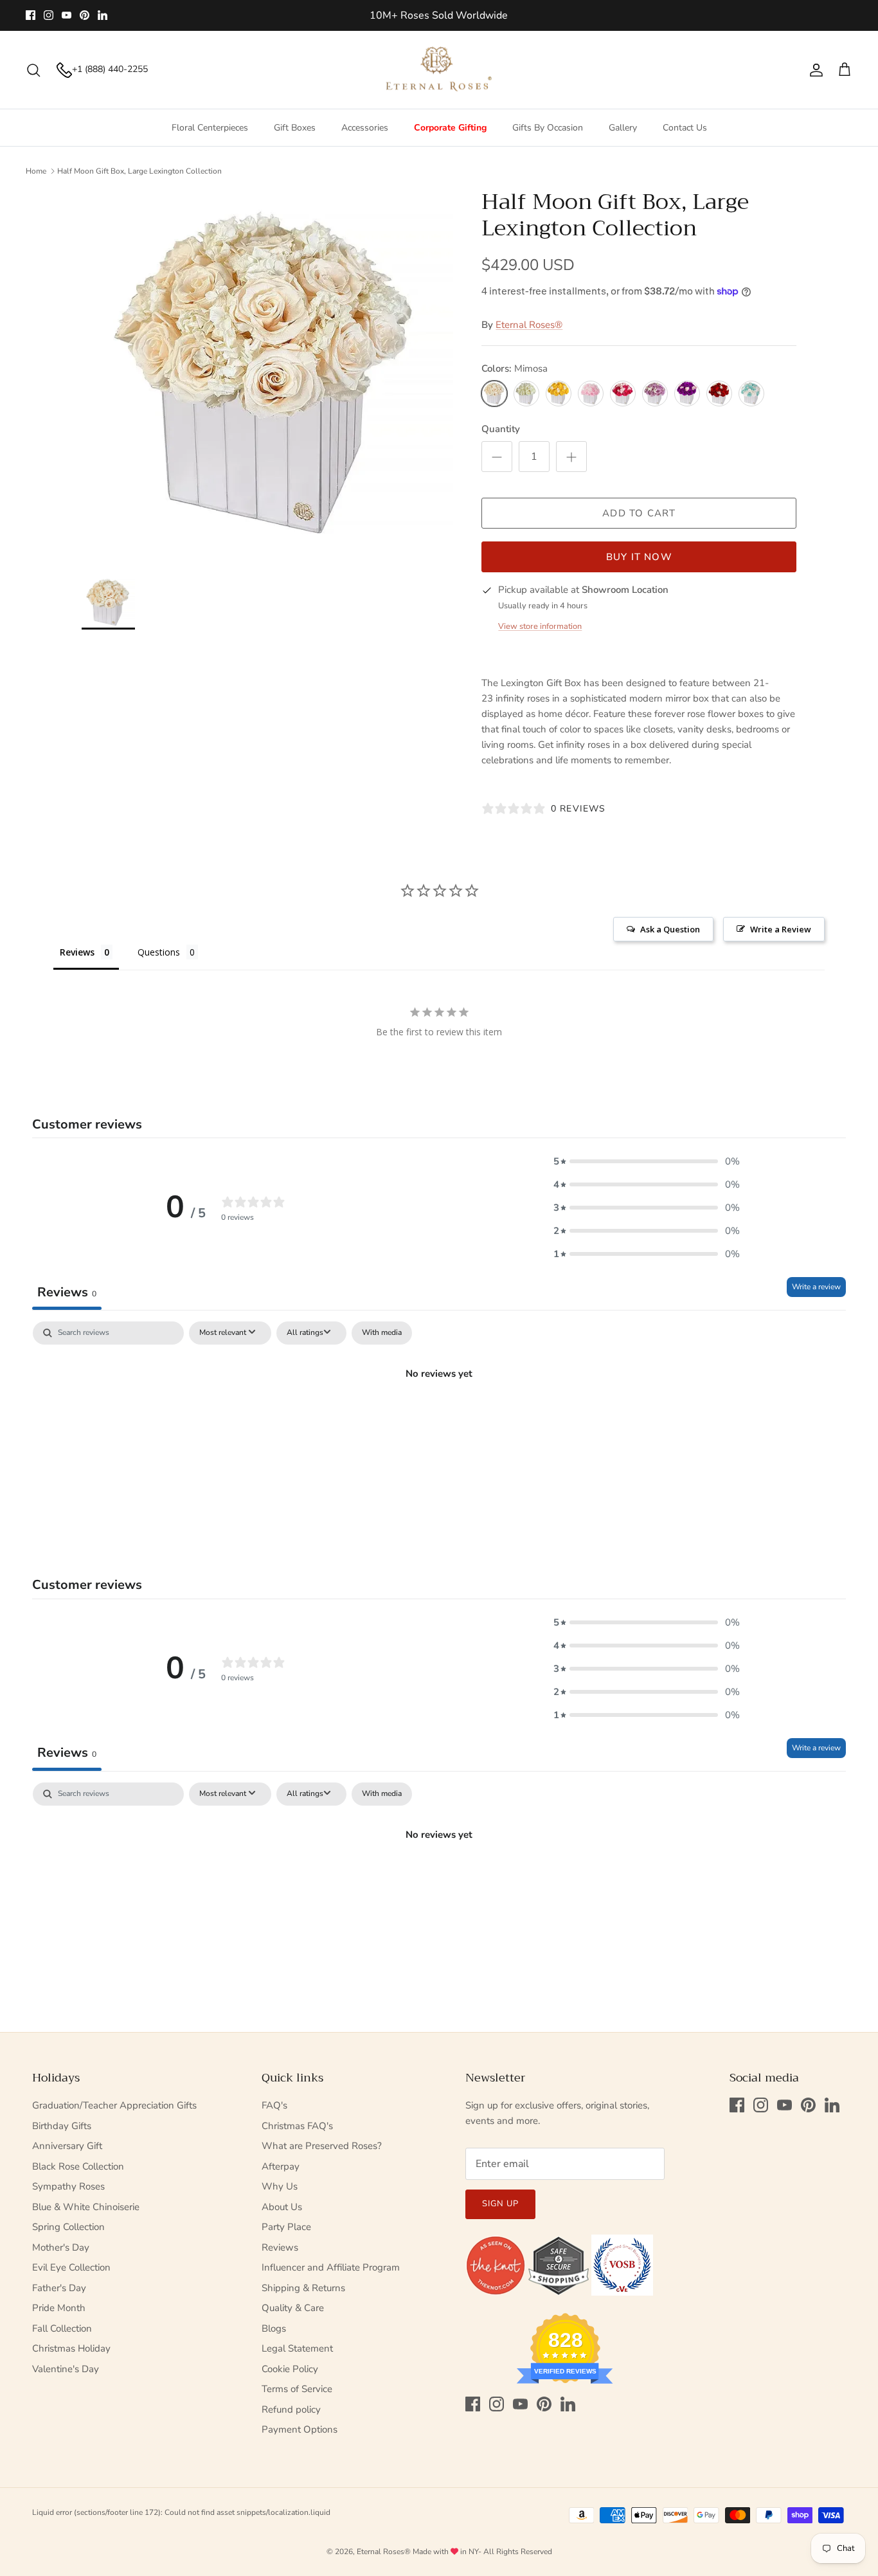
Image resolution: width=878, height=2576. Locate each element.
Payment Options (300, 2429)
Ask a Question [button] (670, 929)
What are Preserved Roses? (322, 2146)
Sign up (500, 2204)
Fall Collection (62, 2328)
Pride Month (59, 2308)
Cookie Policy (290, 2369)
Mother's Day (61, 2247)
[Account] (814, 70)
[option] (268, 375)
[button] (647, 1161)
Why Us (280, 2186)
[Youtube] (67, 15)
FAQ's (274, 2105)
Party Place (286, 2227)
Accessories (365, 128)
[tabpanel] (439, 1417)
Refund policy (291, 2409)
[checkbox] (382, 1333)
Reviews (280, 2247)
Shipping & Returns (303, 2288)
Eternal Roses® (529, 325)
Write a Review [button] (781, 929)
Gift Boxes (295, 128)
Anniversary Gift (67, 2146)
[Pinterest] (85, 15)
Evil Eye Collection (71, 2267)
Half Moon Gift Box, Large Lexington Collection (139, 171)
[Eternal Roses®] (439, 70)
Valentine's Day (66, 2369)
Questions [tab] (159, 952)
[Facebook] (31, 15)
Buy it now (639, 557)
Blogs (274, 2328)
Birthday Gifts (62, 2126)
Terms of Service (297, 2389)
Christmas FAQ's (297, 2126)
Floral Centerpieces (210, 128)
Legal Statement (297, 2348)
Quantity (501, 429)
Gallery (623, 128)
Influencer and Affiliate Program (331, 2267)
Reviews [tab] (77, 952)
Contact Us (685, 128)
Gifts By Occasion (548, 128)
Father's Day (59, 2288)
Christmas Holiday (71, 2348)
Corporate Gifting (450, 128)
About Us (282, 2207)
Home (36, 171)
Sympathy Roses (68, 2186)
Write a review (816, 1287)
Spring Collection (68, 2227)
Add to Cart (639, 513)
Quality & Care (293, 2308)
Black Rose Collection (78, 2166)
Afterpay (281, 2166)
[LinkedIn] (103, 15)
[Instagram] (49, 15)
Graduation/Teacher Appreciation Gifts (114, 2105)
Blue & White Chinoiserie (86, 2207)
